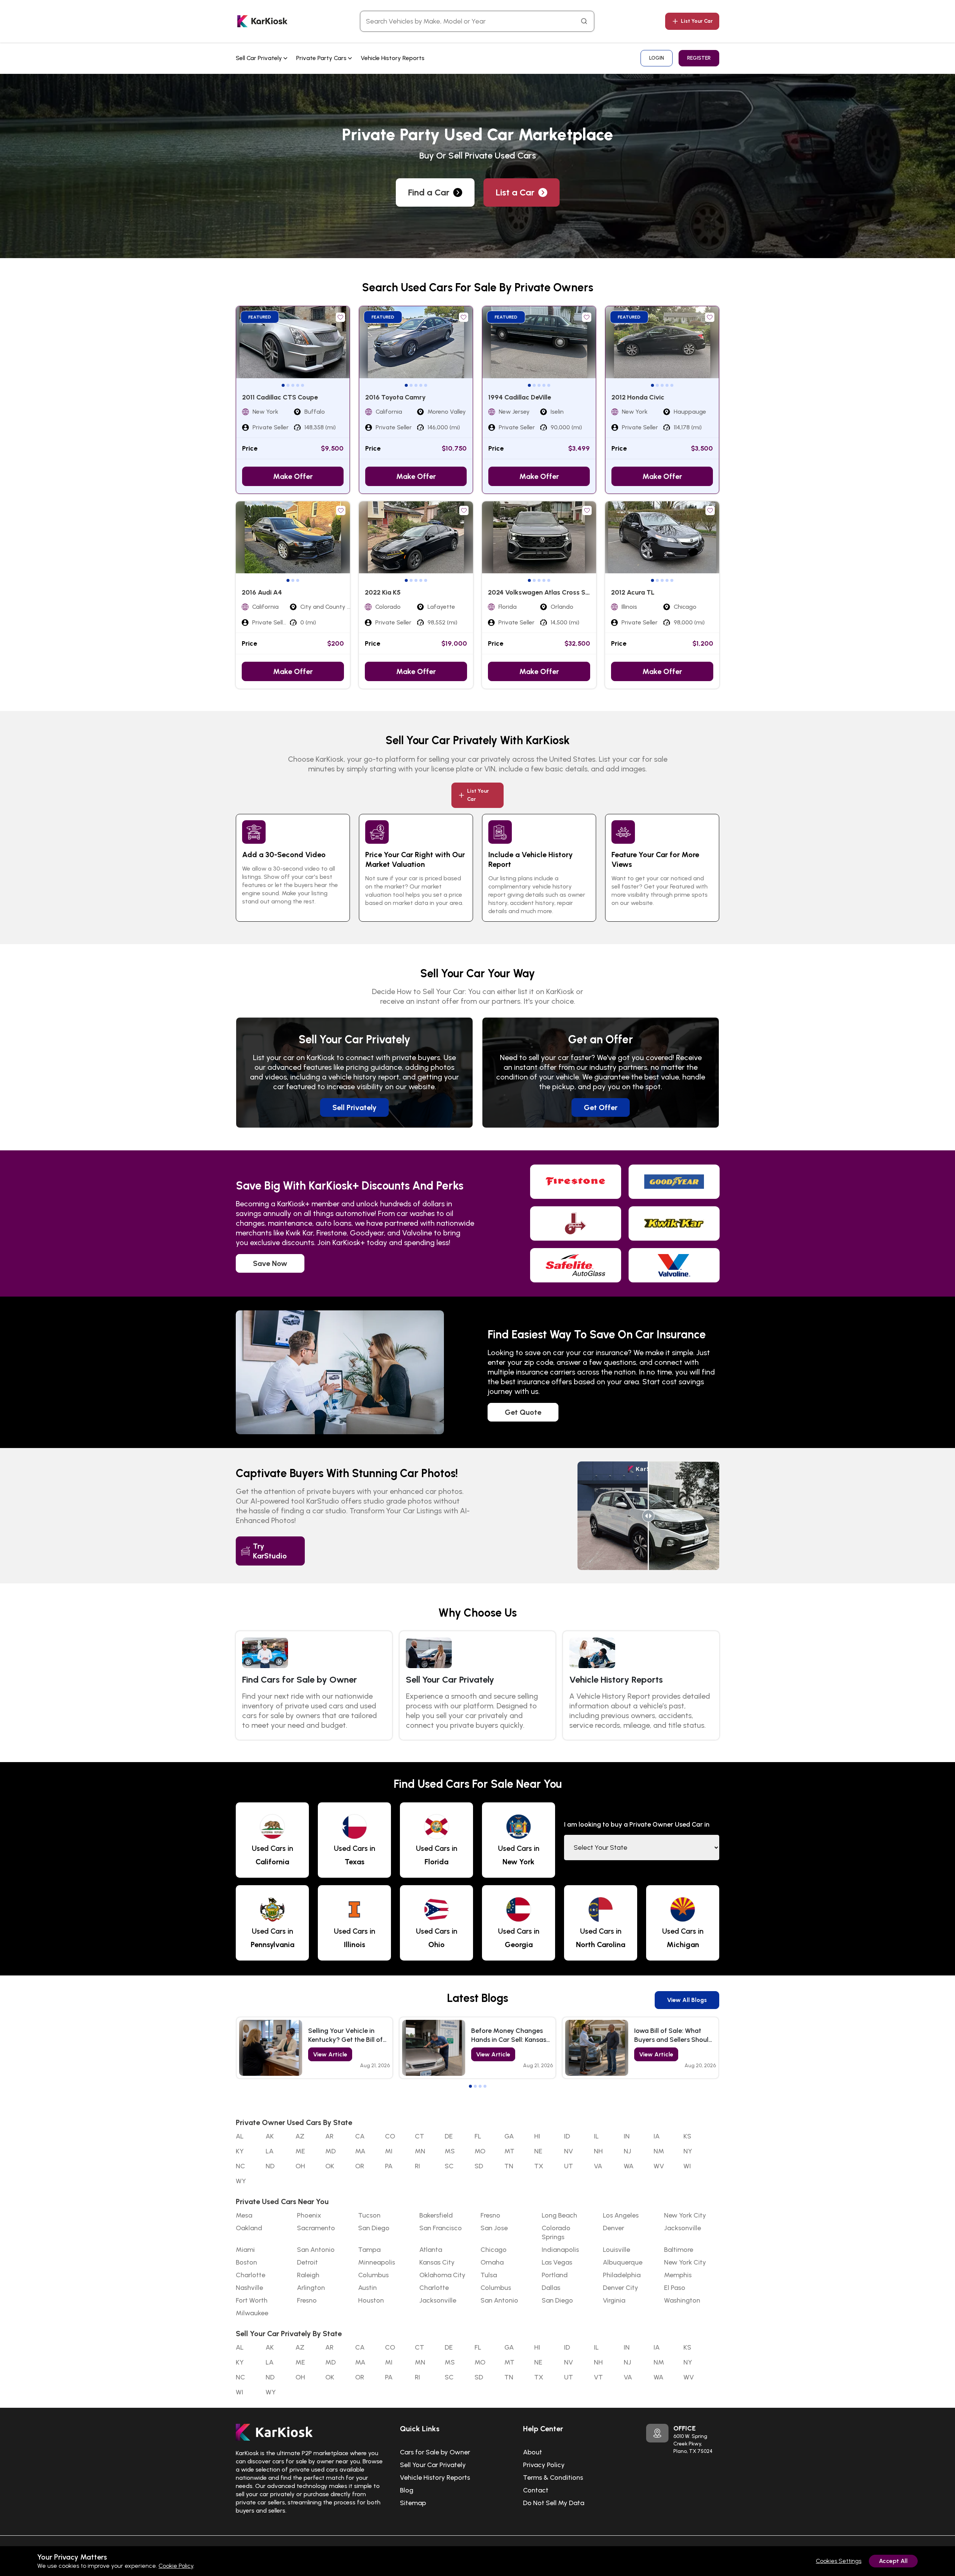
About (533, 2452)
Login (657, 58)
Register (699, 58)
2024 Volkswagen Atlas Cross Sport (543, 592)
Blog (407, 2490)
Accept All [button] (893, 2561)
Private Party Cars (322, 58)
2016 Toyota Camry (395, 397)
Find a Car (429, 192)
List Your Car (697, 21)
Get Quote (523, 1412)
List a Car (515, 192)
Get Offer (601, 1107)
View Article (330, 2054)
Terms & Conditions (553, 2478)
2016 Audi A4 (262, 592)
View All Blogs (687, 2000)
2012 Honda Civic (638, 397)
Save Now (270, 1263)
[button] (283, 385)
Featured (260, 317)
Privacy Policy (544, 2465)
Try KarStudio (270, 1551)
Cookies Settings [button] (839, 2561)
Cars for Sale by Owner (435, 2452)
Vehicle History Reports (393, 58)
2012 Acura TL (633, 592)
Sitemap (413, 2503)
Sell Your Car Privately (433, 2465)
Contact (536, 2490)
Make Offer (293, 476)
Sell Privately (354, 1107)
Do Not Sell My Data (554, 2503)
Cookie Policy (176, 2566)
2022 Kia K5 (383, 592)
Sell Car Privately (260, 58)
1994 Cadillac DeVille (520, 397)
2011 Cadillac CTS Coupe (280, 397)
